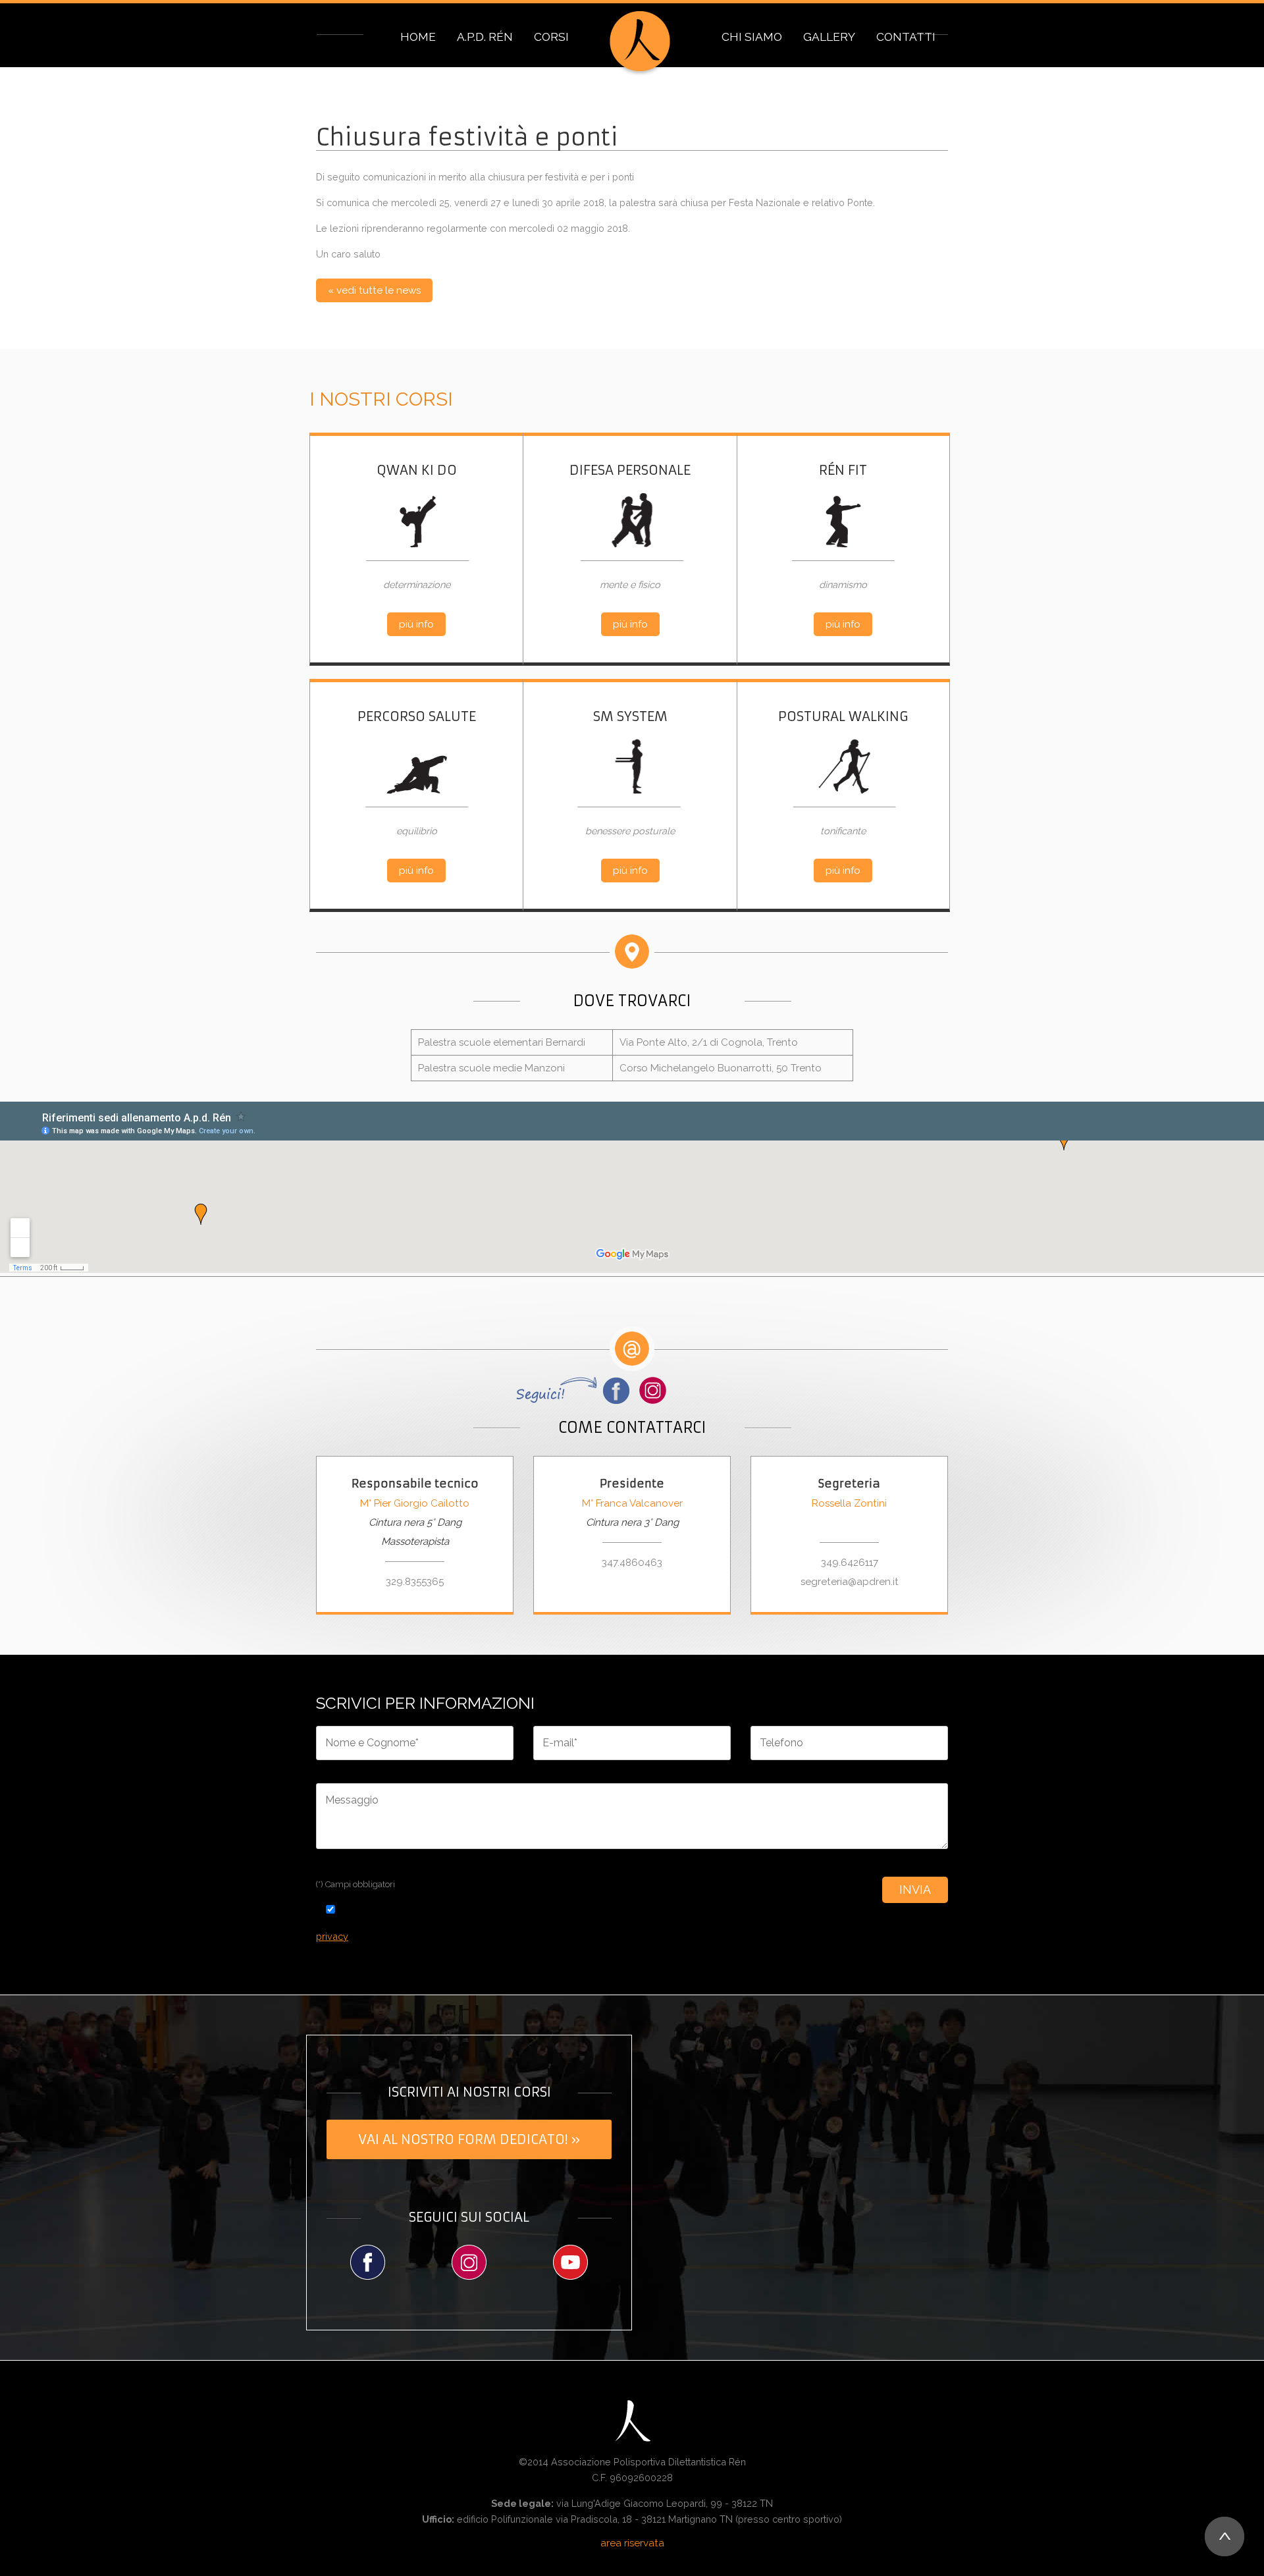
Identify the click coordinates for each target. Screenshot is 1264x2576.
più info (416, 624)
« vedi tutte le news (374, 290)
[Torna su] (1224, 2536)
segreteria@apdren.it (850, 1582)
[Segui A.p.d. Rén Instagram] (469, 2262)
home (418, 37)
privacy (332, 1936)
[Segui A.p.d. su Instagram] (653, 1390)
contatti (906, 37)
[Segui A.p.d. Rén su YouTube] (571, 2262)
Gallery (829, 37)
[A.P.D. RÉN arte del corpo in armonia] (640, 43)
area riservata (632, 2543)
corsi (551, 37)
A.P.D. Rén (485, 37)
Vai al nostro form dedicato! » (469, 2139)
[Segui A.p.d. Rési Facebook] (575, 1390)
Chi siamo (752, 37)
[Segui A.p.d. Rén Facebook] (367, 2262)
